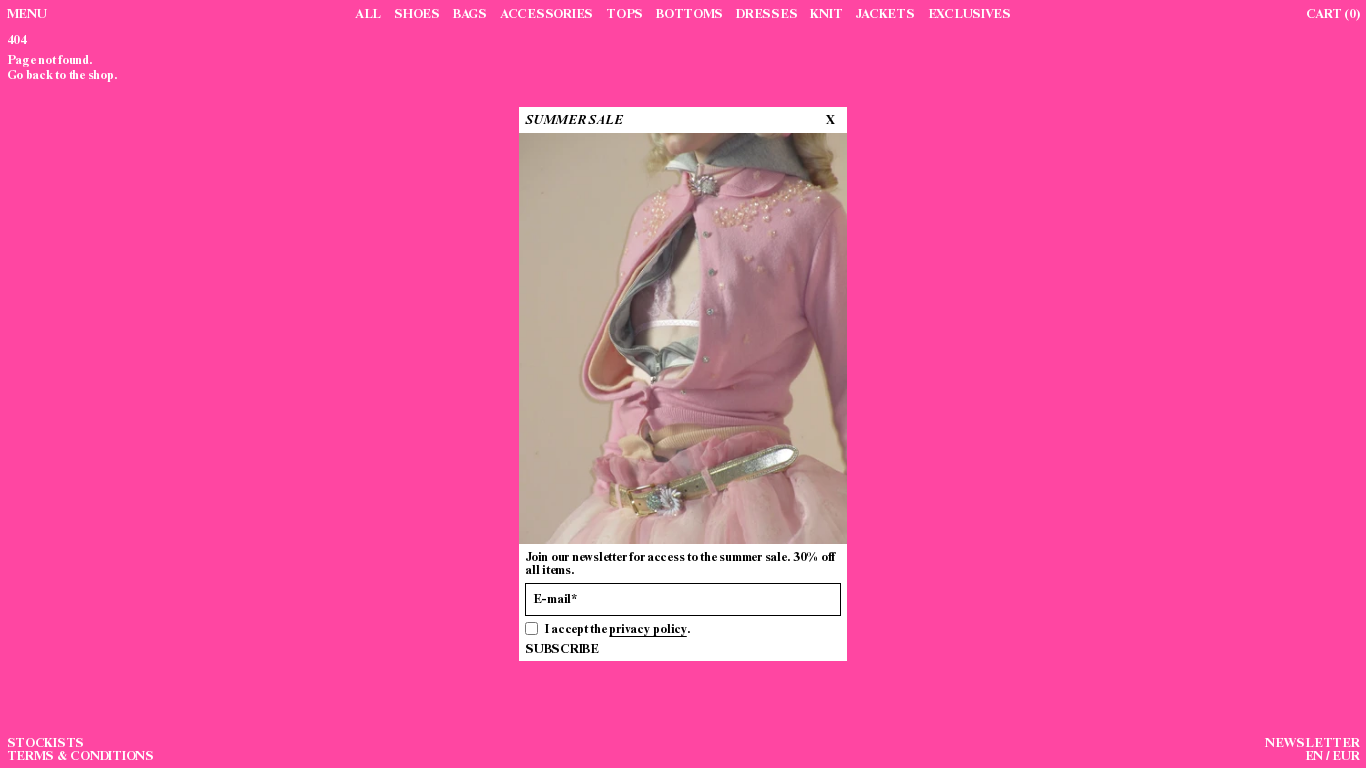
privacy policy (647, 628)
